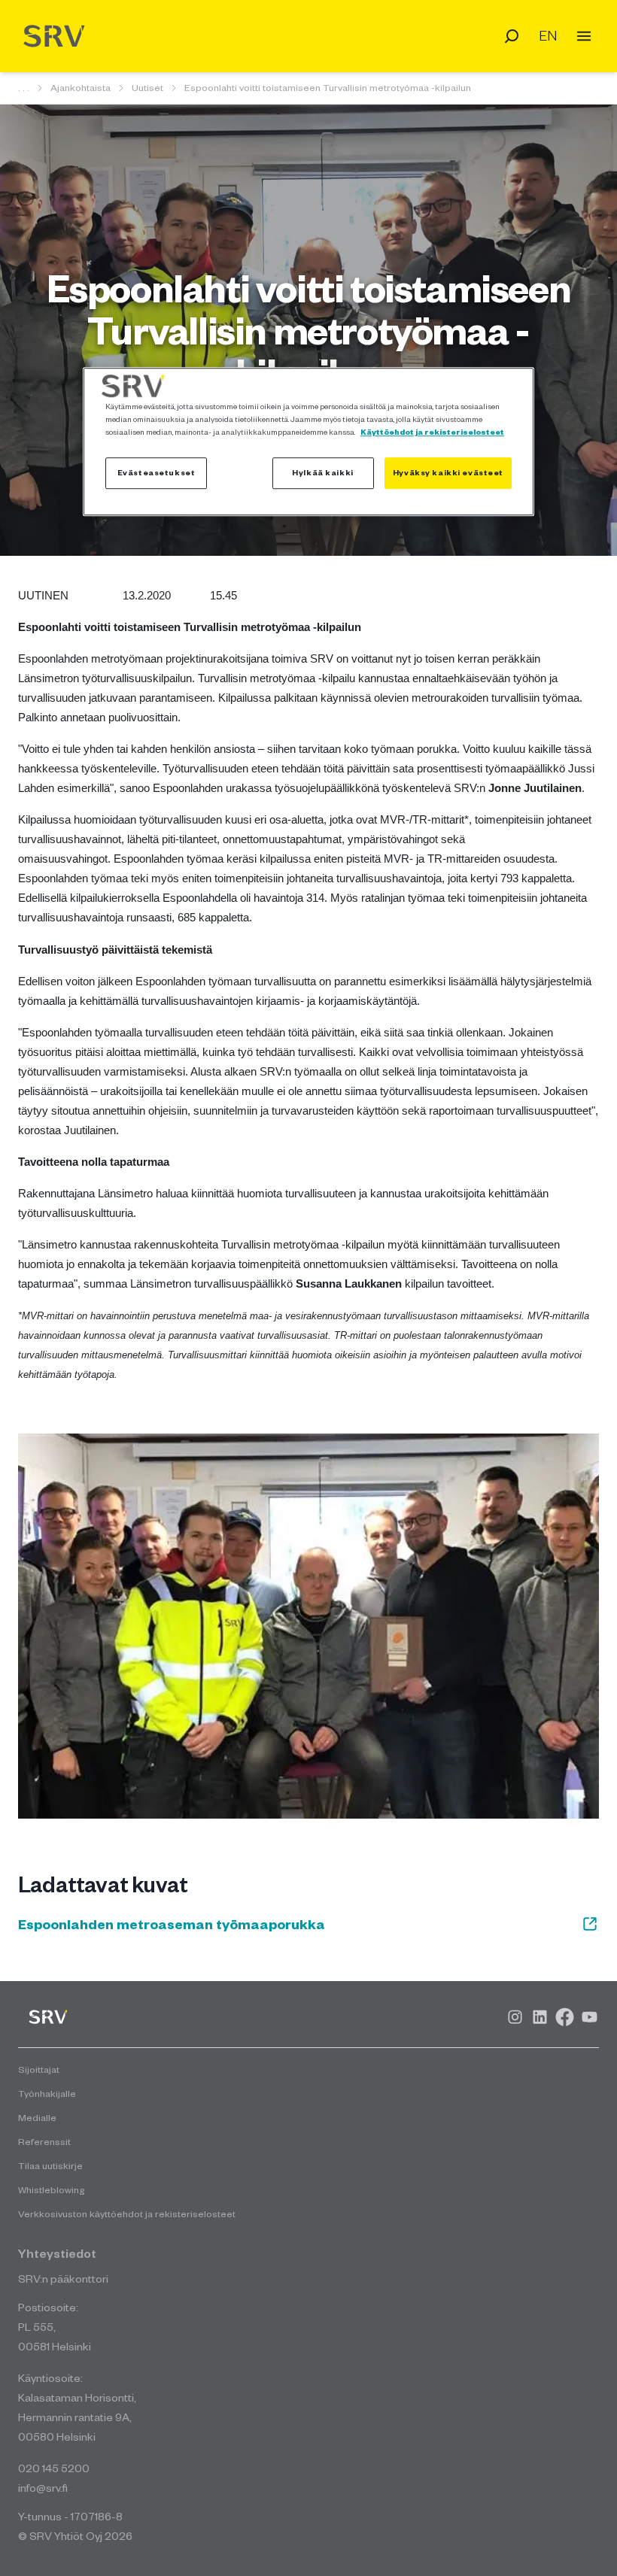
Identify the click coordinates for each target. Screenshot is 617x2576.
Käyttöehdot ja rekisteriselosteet (432, 432)
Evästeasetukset (157, 472)
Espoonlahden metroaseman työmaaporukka (172, 1924)
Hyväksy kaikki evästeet (448, 472)
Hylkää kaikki (322, 472)
